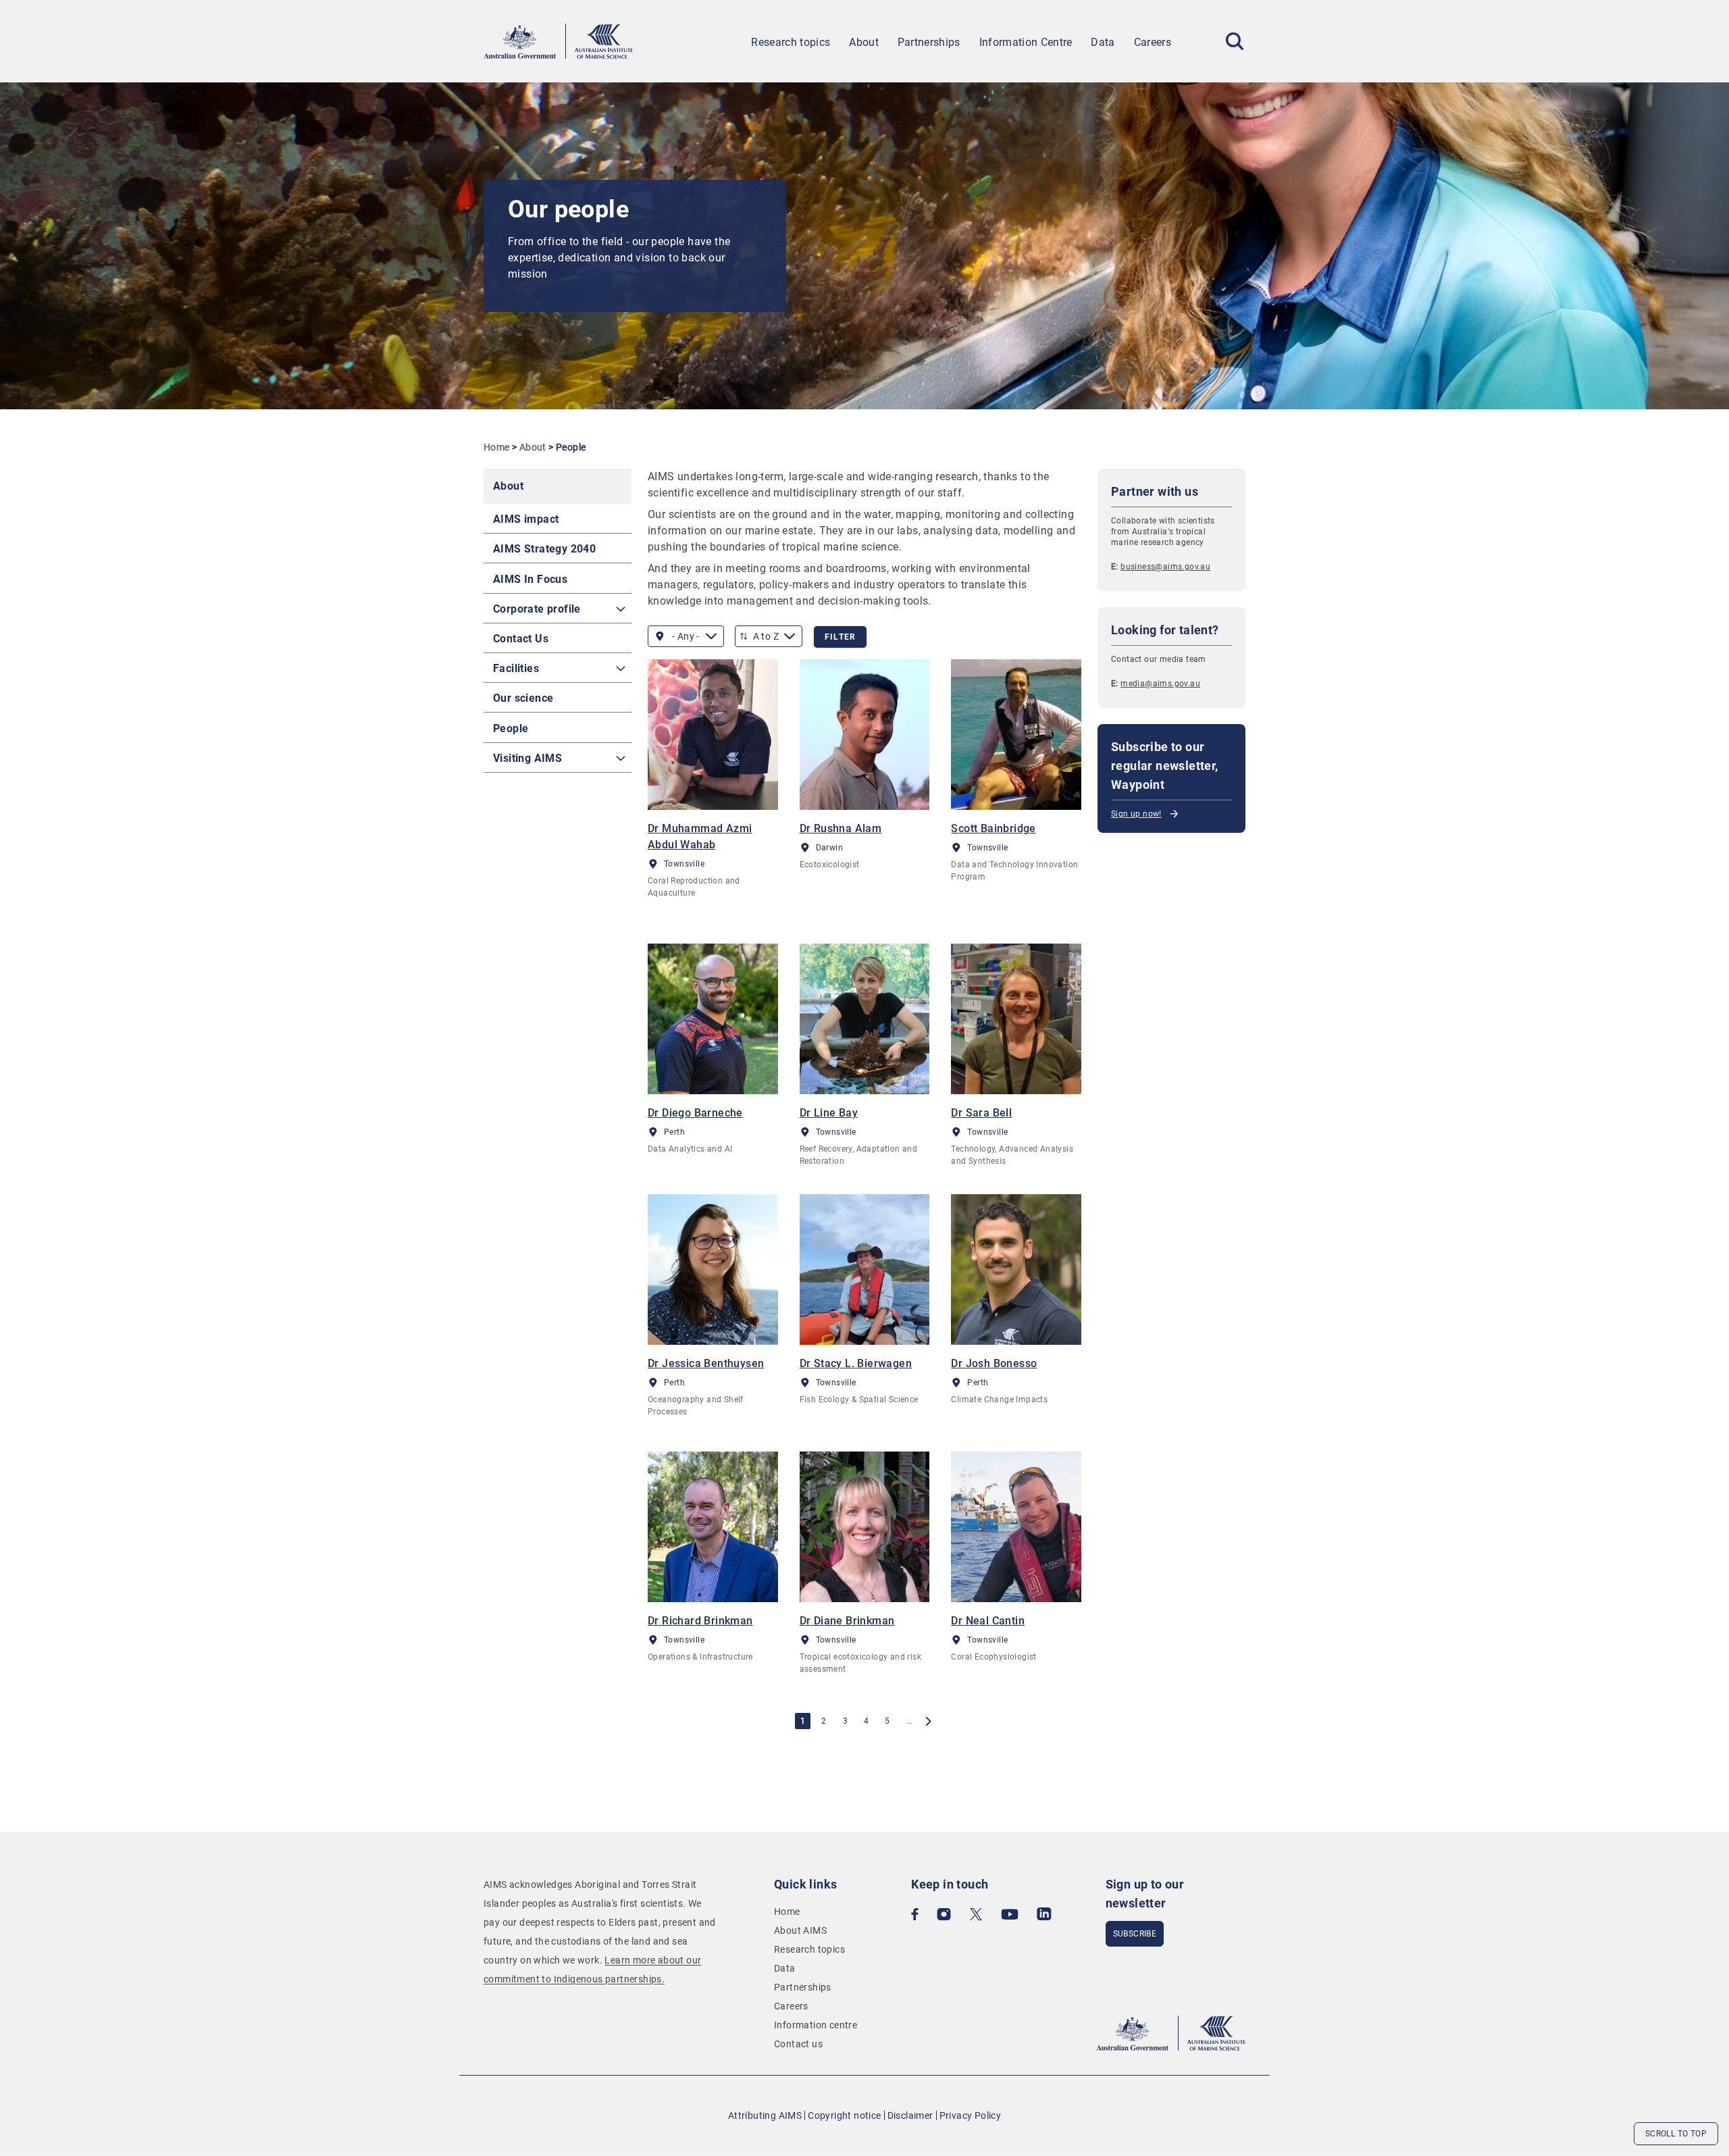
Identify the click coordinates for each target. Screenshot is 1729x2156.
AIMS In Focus (530, 579)
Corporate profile (537, 609)
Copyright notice (844, 2115)
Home (497, 447)
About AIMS (800, 1930)
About (864, 42)
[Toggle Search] (1235, 41)
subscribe (1135, 1934)
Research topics (791, 42)
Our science (523, 698)
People (511, 728)
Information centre (816, 2025)
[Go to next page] (928, 1721)
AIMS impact (526, 519)
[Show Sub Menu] (621, 609)
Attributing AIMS (765, 2115)
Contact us (798, 2044)
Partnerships (929, 42)
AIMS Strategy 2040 (544, 549)
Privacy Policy (971, 2115)
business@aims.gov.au (1165, 567)
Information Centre (1026, 42)
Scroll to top (1676, 2134)
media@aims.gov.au (1160, 684)
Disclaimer (910, 2115)
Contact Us (521, 639)
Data (1103, 42)
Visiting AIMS (527, 758)
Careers (1153, 42)
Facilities (516, 668)
